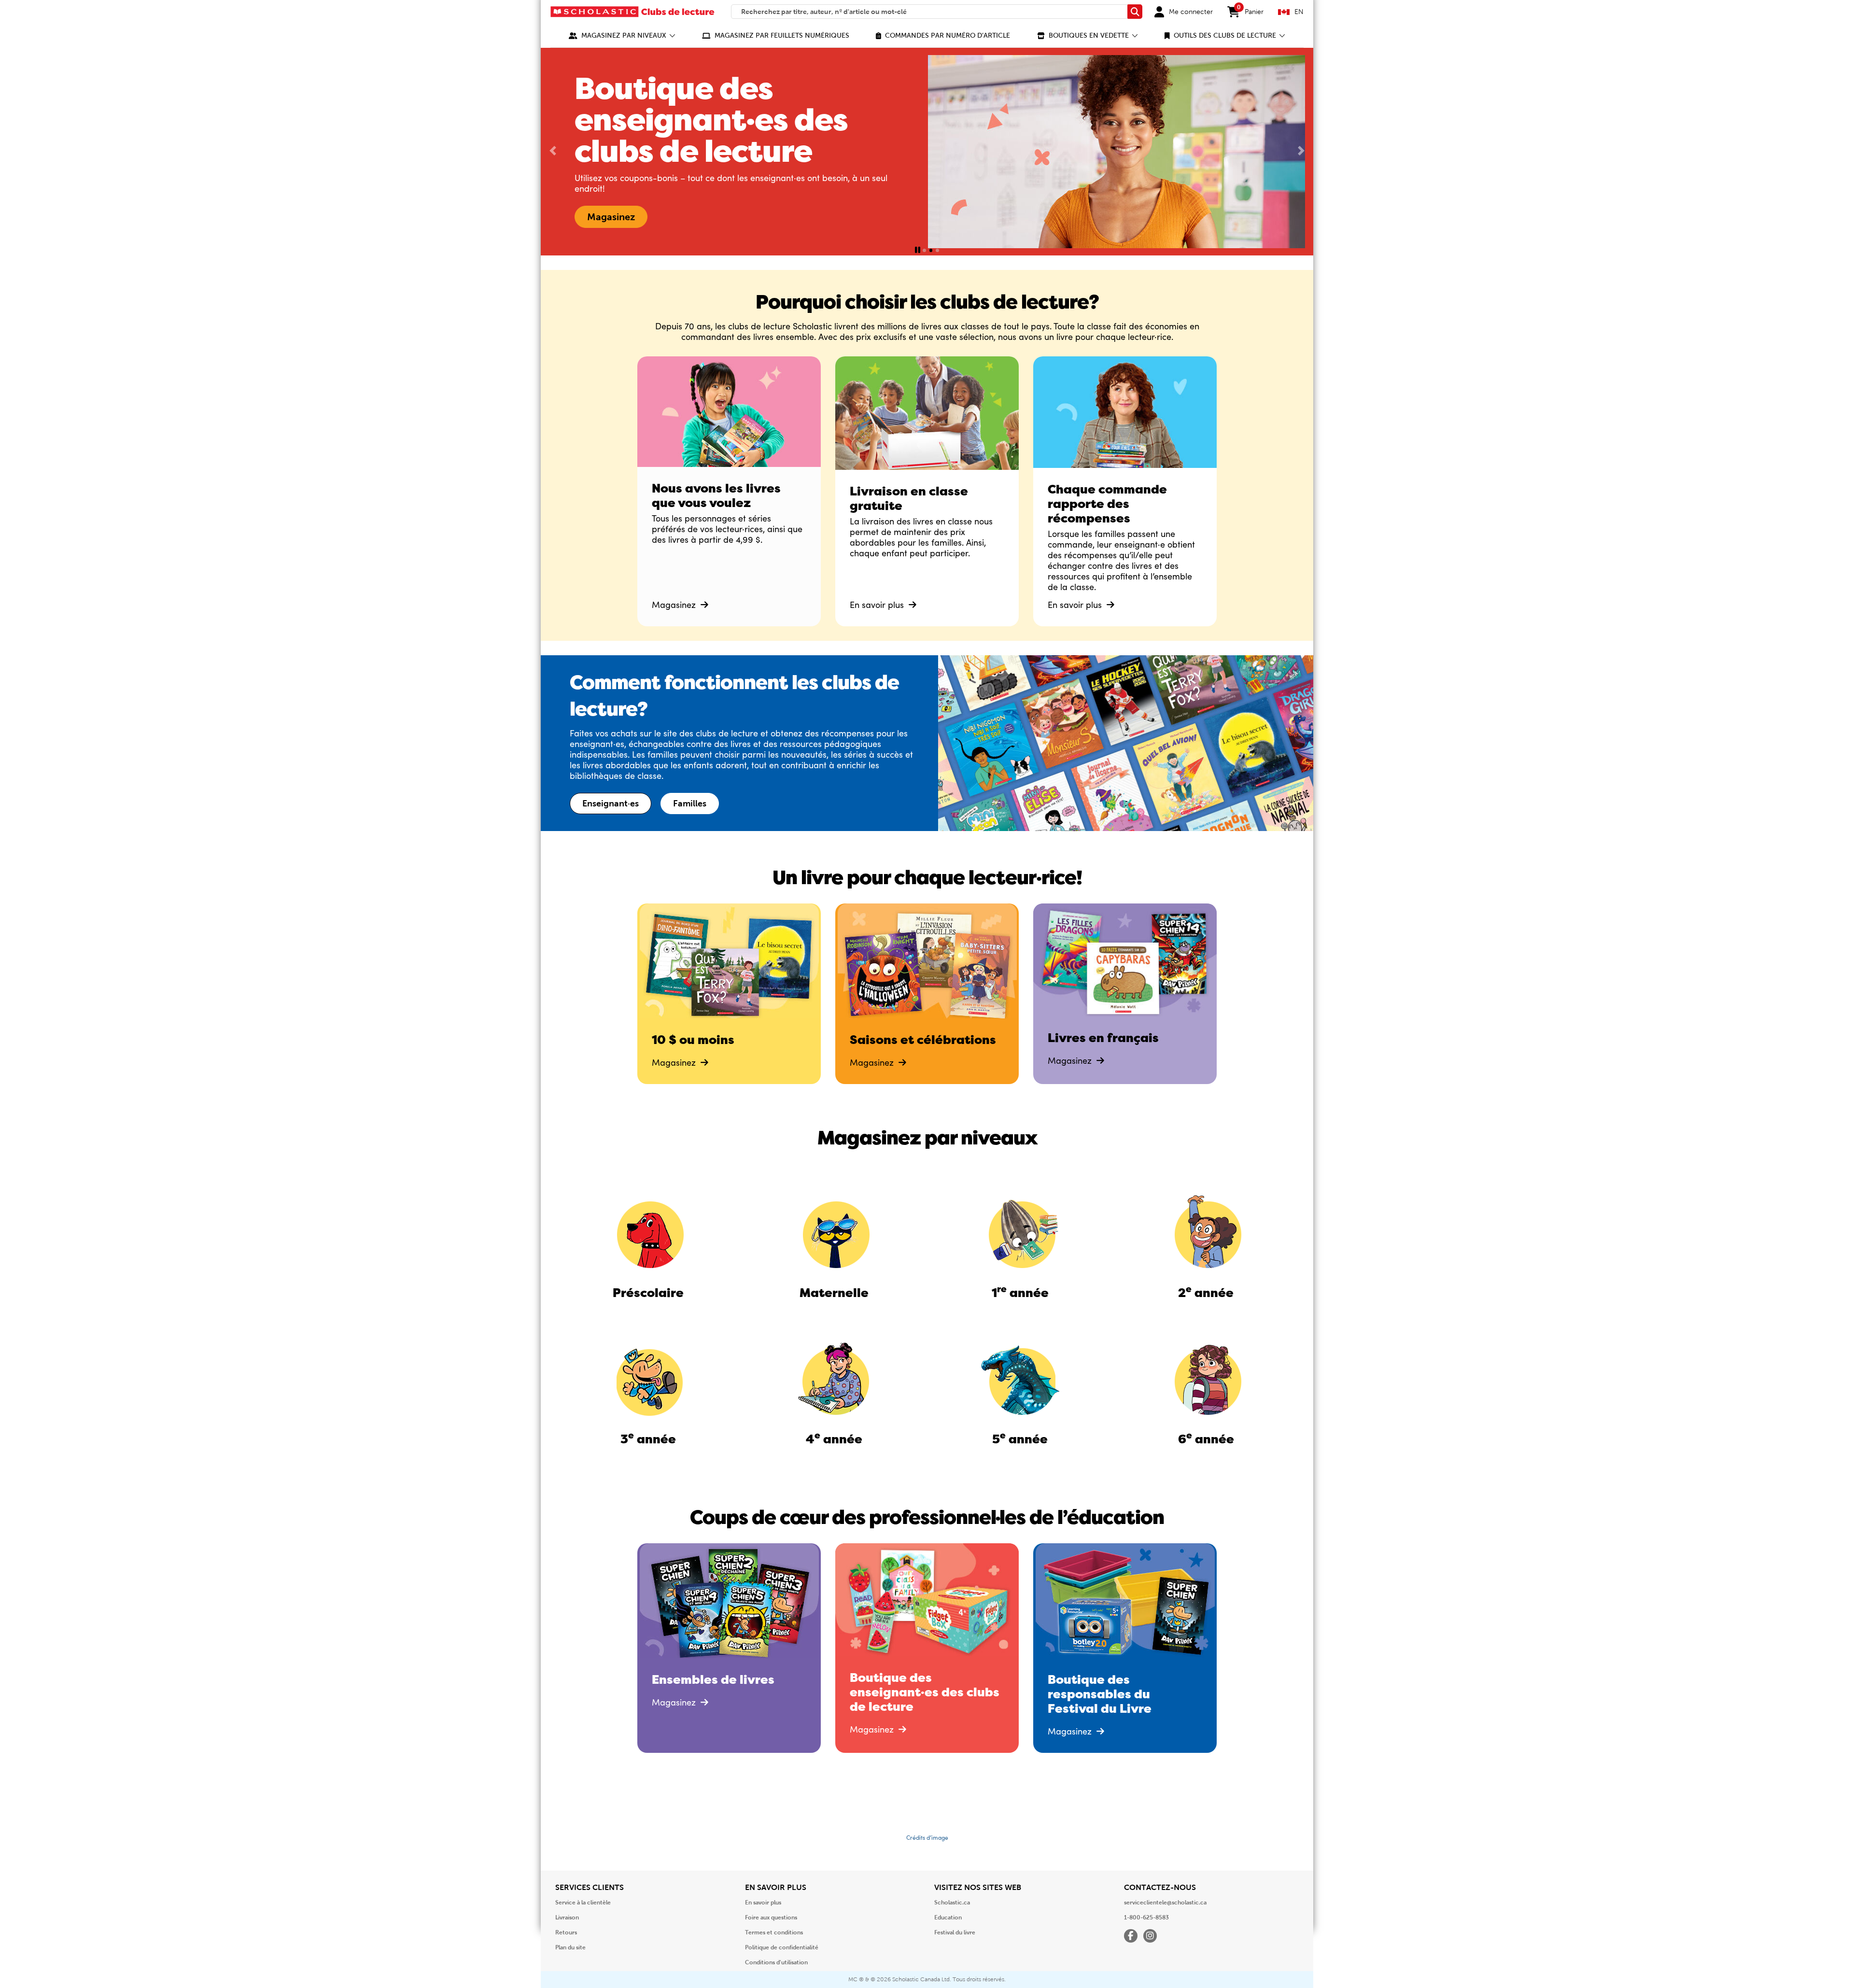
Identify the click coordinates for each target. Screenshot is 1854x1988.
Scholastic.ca (952, 1903)
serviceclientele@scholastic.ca (1165, 1903)
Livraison (567, 1918)
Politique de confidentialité (782, 1947)
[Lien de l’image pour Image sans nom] (648, 1232)
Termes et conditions (774, 1932)
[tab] (924, 250)
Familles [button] (690, 804)
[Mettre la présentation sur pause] (918, 250)
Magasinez (675, 605)
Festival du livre (955, 1932)
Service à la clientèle (583, 1903)
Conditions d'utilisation (776, 1962)
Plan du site (570, 1947)
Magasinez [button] (761, 217)
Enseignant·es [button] (611, 804)
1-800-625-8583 (1146, 1918)
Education (948, 1918)
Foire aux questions (771, 1918)
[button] (622, 35)
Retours (566, 1932)
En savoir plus (878, 605)
